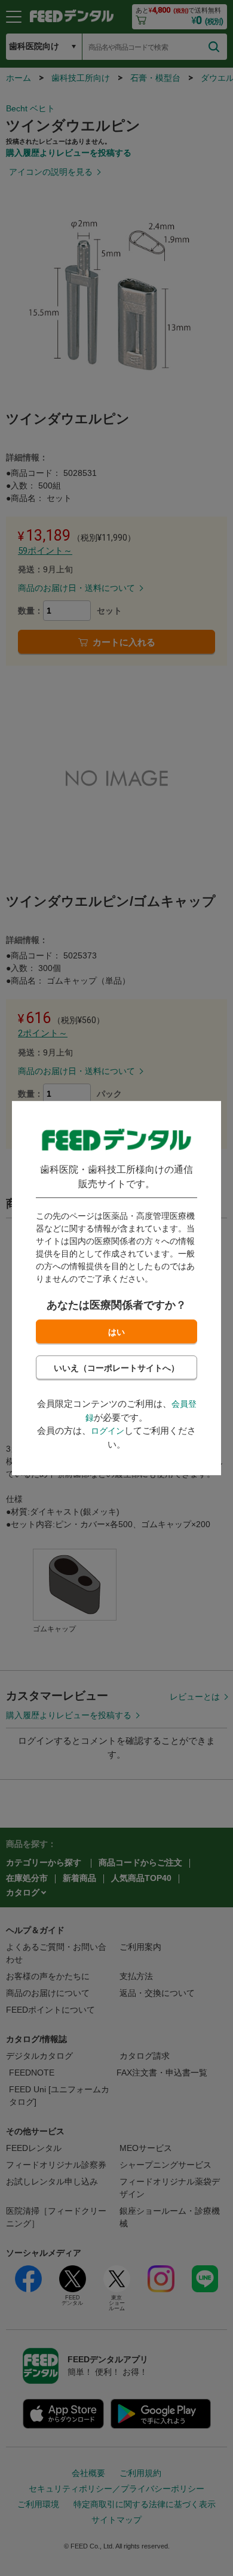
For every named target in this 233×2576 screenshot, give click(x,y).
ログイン (108, 1431)
